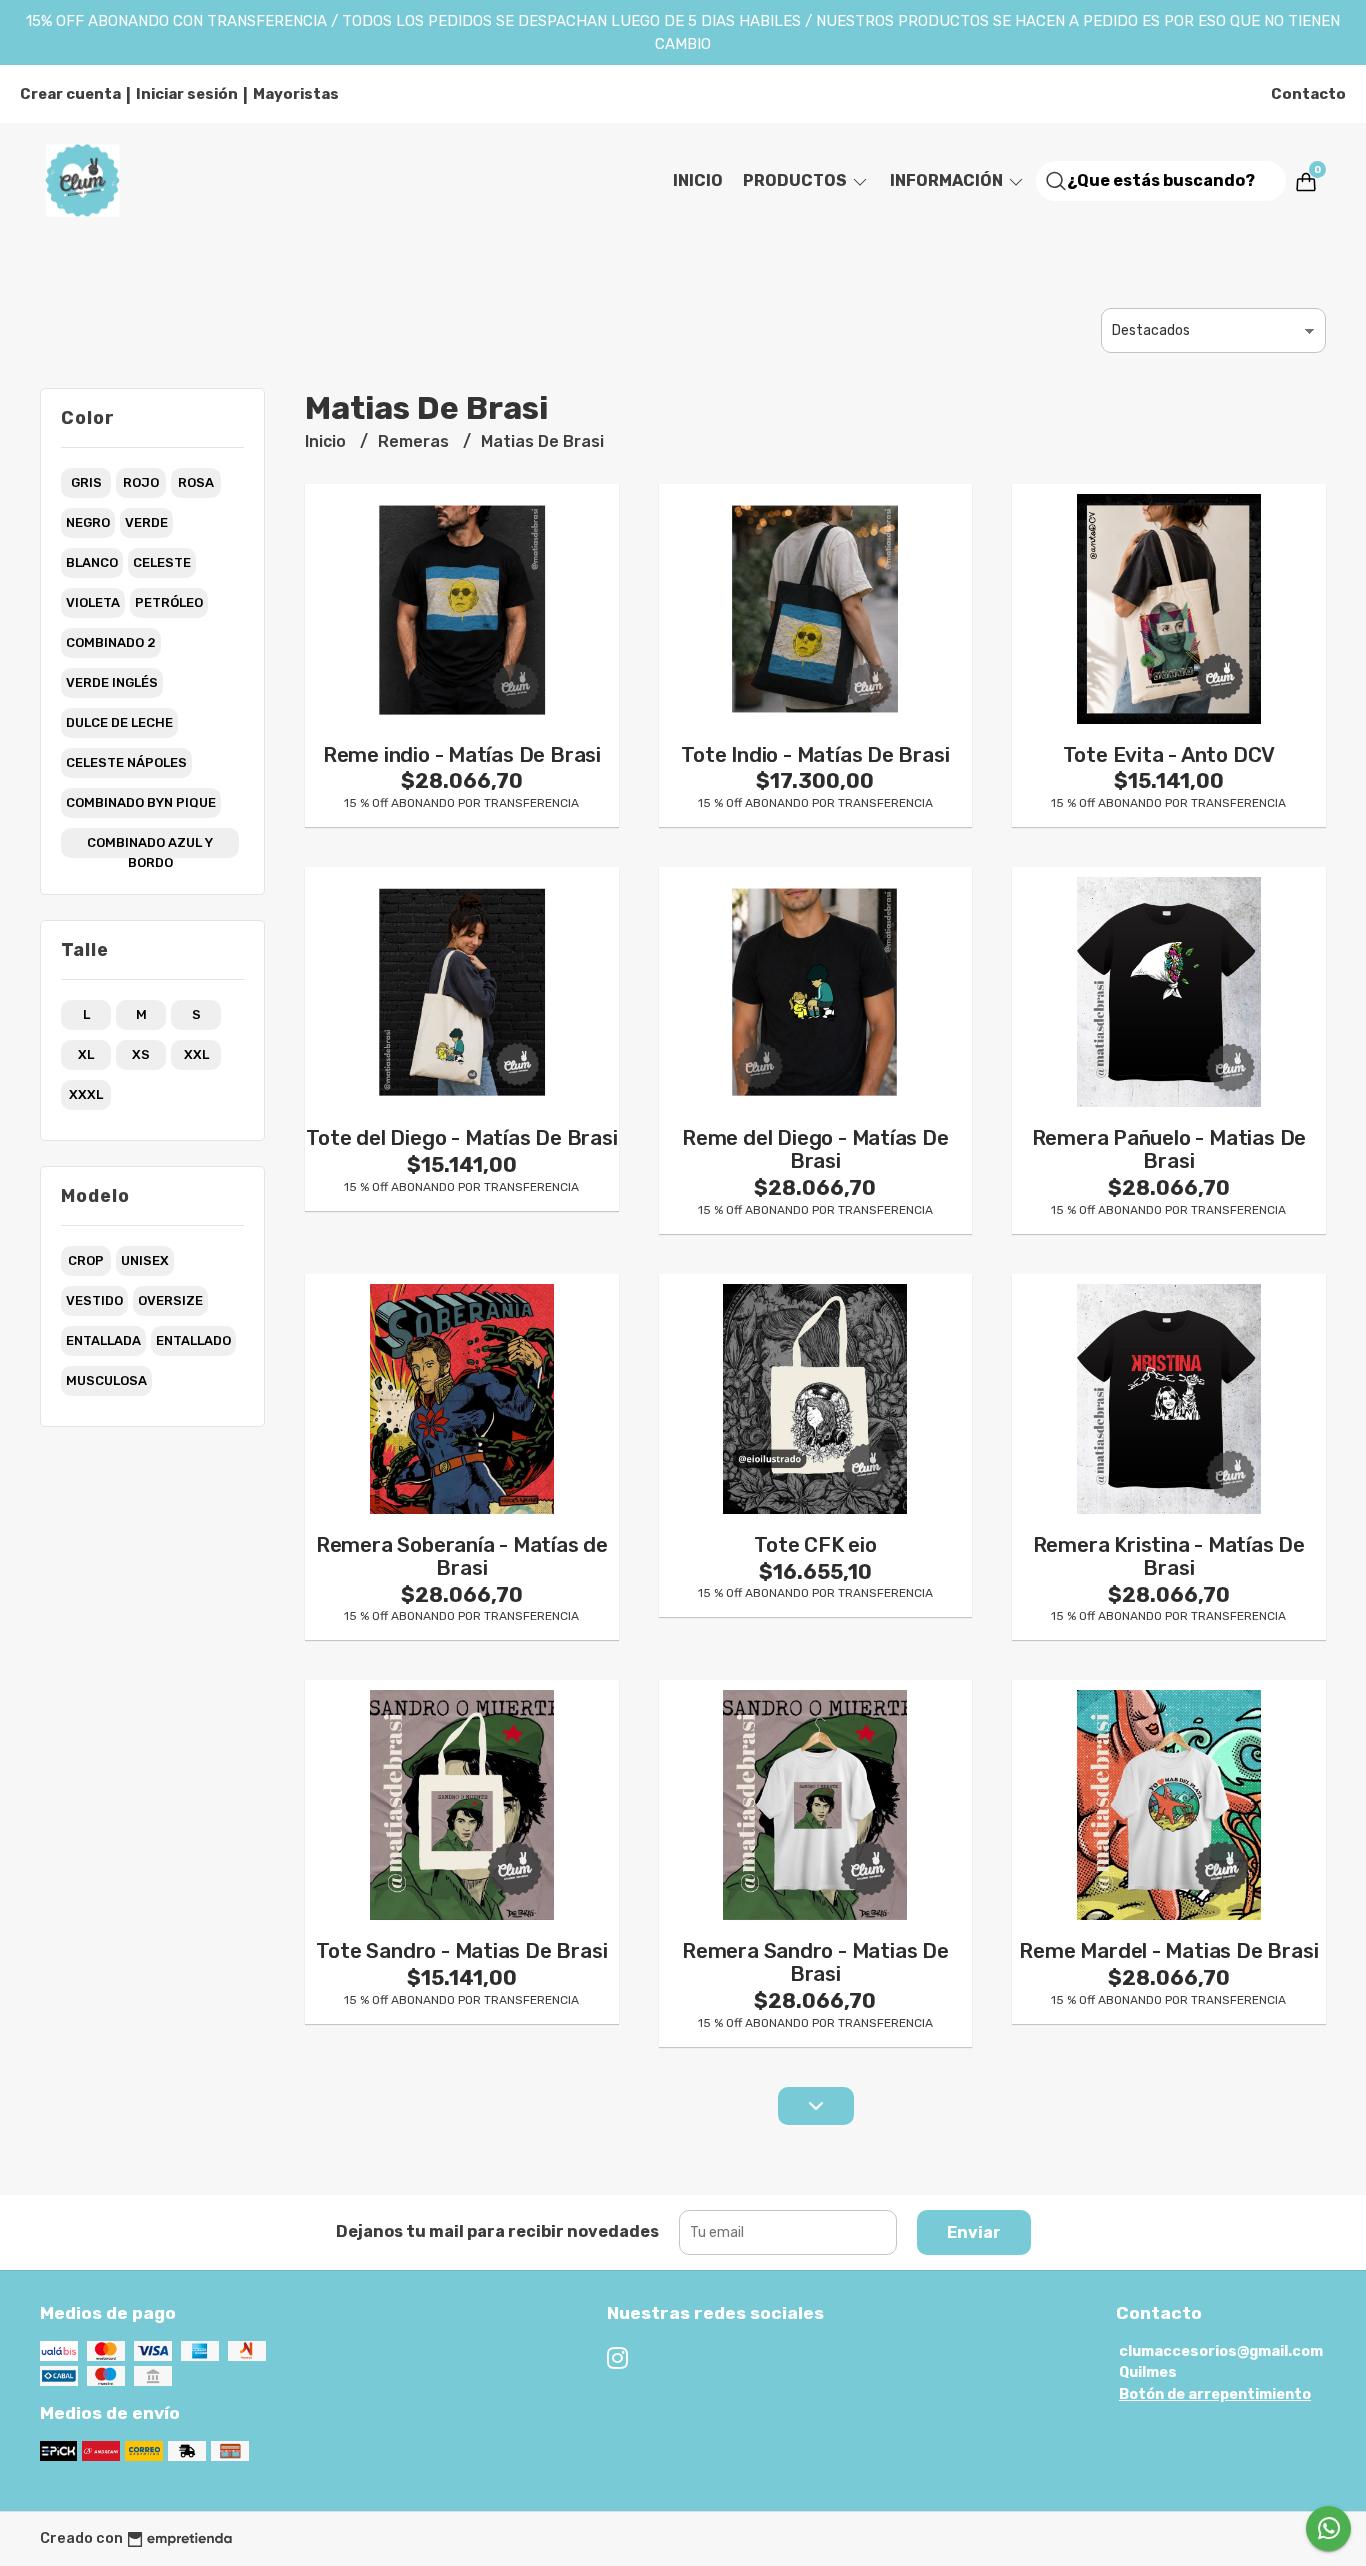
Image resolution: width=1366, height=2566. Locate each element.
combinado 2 (111, 642)
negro (88, 522)
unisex (145, 1260)
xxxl (86, 1094)
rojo (141, 482)
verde (146, 522)
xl (86, 1054)
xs (141, 1054)
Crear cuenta (70, 94)
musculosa (106, 1380)
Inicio (698, 180)
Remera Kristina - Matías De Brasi (1169, 1556)
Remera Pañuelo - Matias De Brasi (1169, 1149)
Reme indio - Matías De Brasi (462, 755)
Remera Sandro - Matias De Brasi (815, 1962)
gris (86, 482)
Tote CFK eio (815, 1545)
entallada (103, 1340)
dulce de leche (119, 722)
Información (948, 180)
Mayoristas (296, 94)
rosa (196, 482)
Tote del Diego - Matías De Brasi (461, 1138)
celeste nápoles (126, 762)
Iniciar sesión (187, 94)
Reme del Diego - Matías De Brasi (815, 1149)
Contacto (1308, 94)
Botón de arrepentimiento (1215, 2394)
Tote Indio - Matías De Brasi (815, 755)
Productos (796, 180)
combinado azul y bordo (150, 846)
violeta (93, 602)
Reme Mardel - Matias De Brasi (1168, 1951)
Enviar (974, 2232)
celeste (162, 562)
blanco (92, 562)
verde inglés (112, 682)
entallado (193, 1340)
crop (86, 1260)
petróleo (169, 602)
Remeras (415, 441)
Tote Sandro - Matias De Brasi (461, 1951)
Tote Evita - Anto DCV (1169, 755)
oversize (170, 1300)
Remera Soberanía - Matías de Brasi (462, 1556)
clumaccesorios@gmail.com (1221, 2351)
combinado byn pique (141, 802)
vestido (94, 1300)
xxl (196, 1054)
